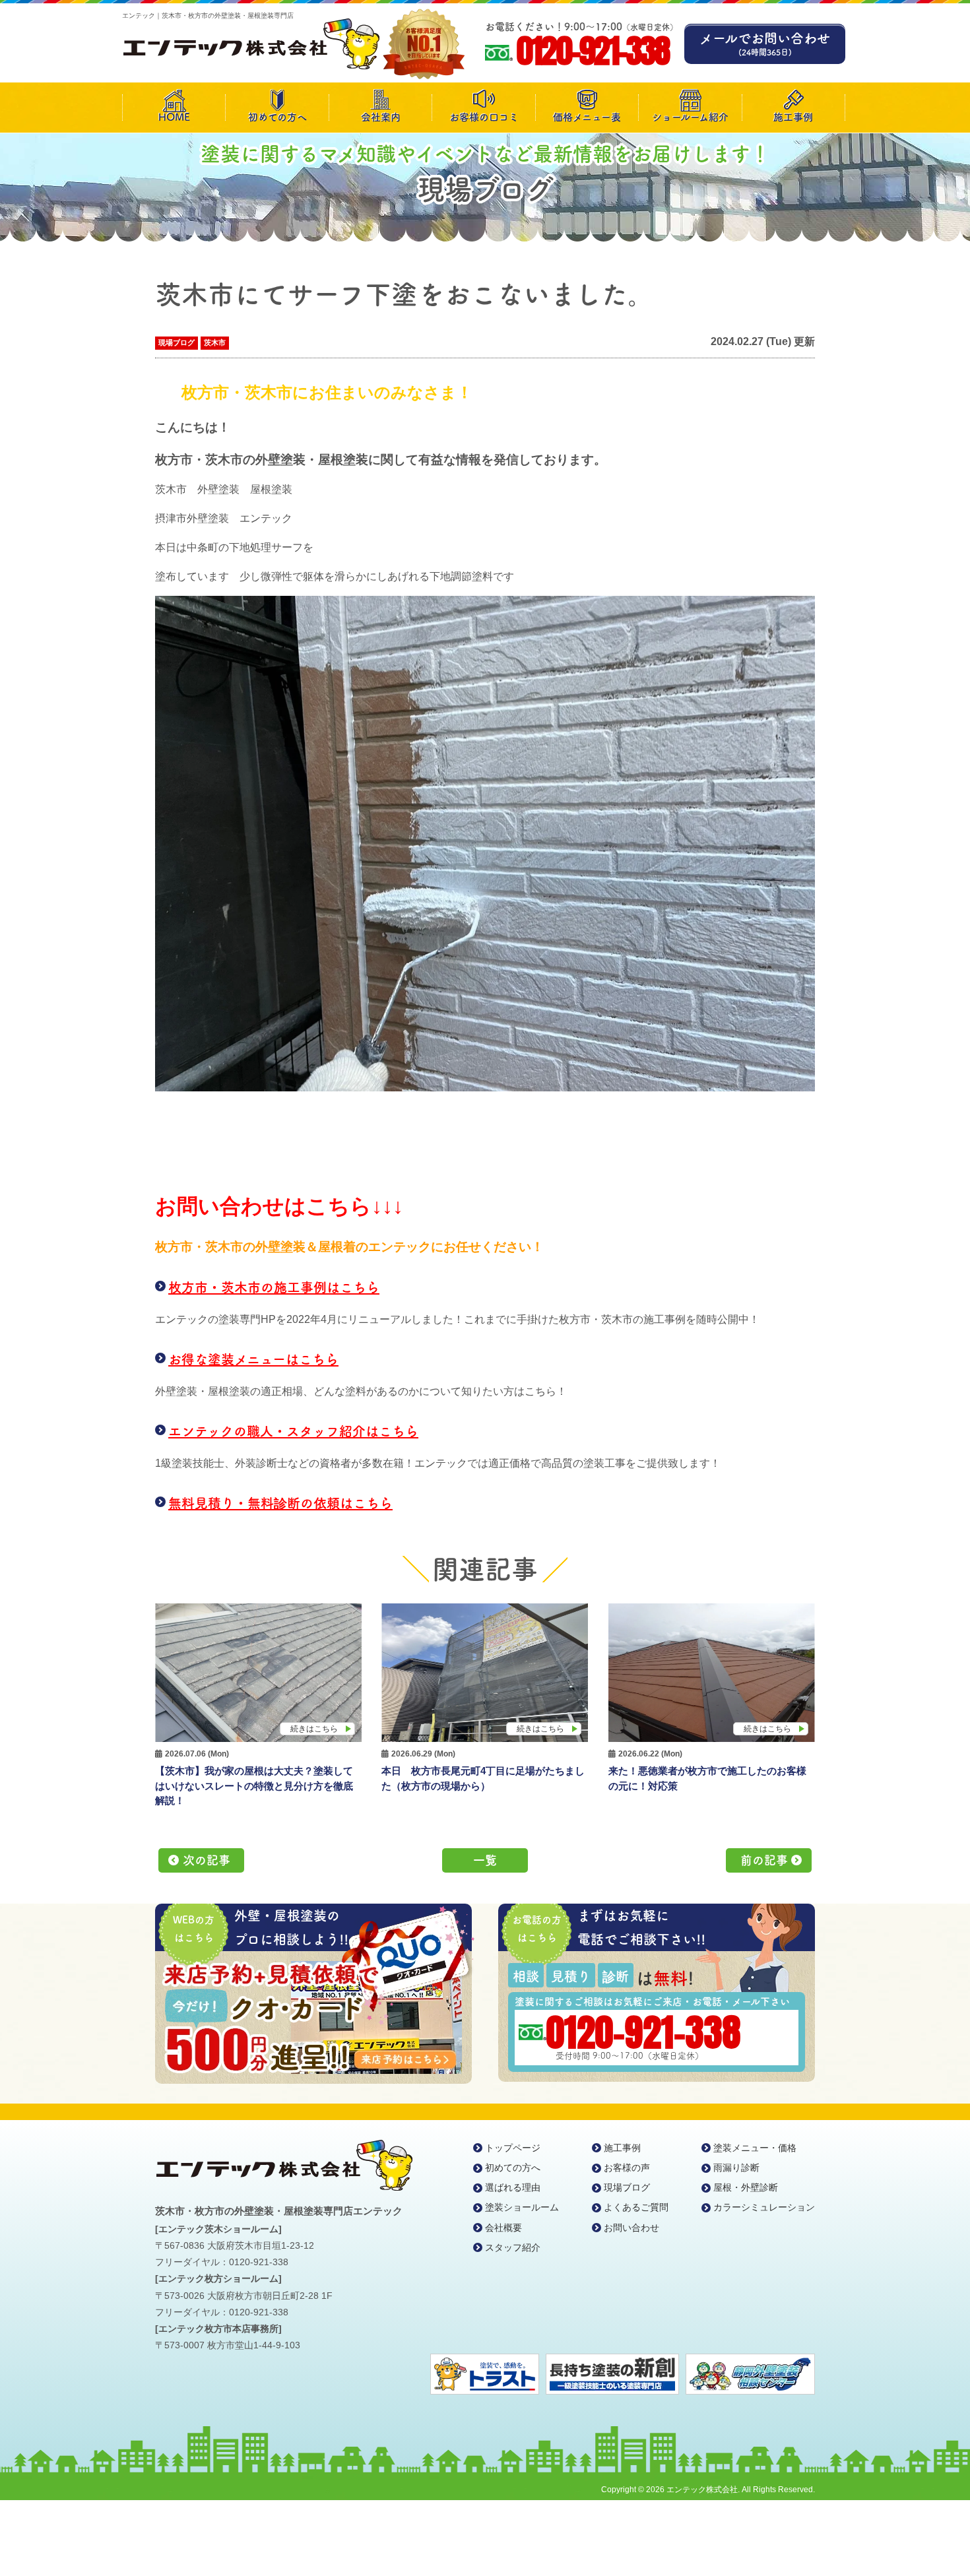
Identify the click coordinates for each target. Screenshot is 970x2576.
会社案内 (381, 117)
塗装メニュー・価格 (755, 2148)
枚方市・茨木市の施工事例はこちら (274, 1287)
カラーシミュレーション (764, 2207)
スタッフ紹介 (513, 2247)
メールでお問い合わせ (765, 44)
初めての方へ (277, 117)
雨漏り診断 (736, 2168)
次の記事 (207, 1860)
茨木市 (215, 342)
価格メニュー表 (587, 117)
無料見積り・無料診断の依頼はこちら (280, 1503)
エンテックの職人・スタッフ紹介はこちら (293, 1431)
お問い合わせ (631, 2228)
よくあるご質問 (636, 2207)
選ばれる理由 (513, 2187)
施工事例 (793, 117)
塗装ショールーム (522, 2207)
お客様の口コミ (484, 117)
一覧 (485, 1860)
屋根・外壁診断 (746, 2187)
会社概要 (503, 2228)
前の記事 (764, 1860)
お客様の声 (627, 2168)
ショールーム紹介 (690, 117)
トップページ (513, 2148)
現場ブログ (177, 342)
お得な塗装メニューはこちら (253, 1359)
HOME (174, 117)
